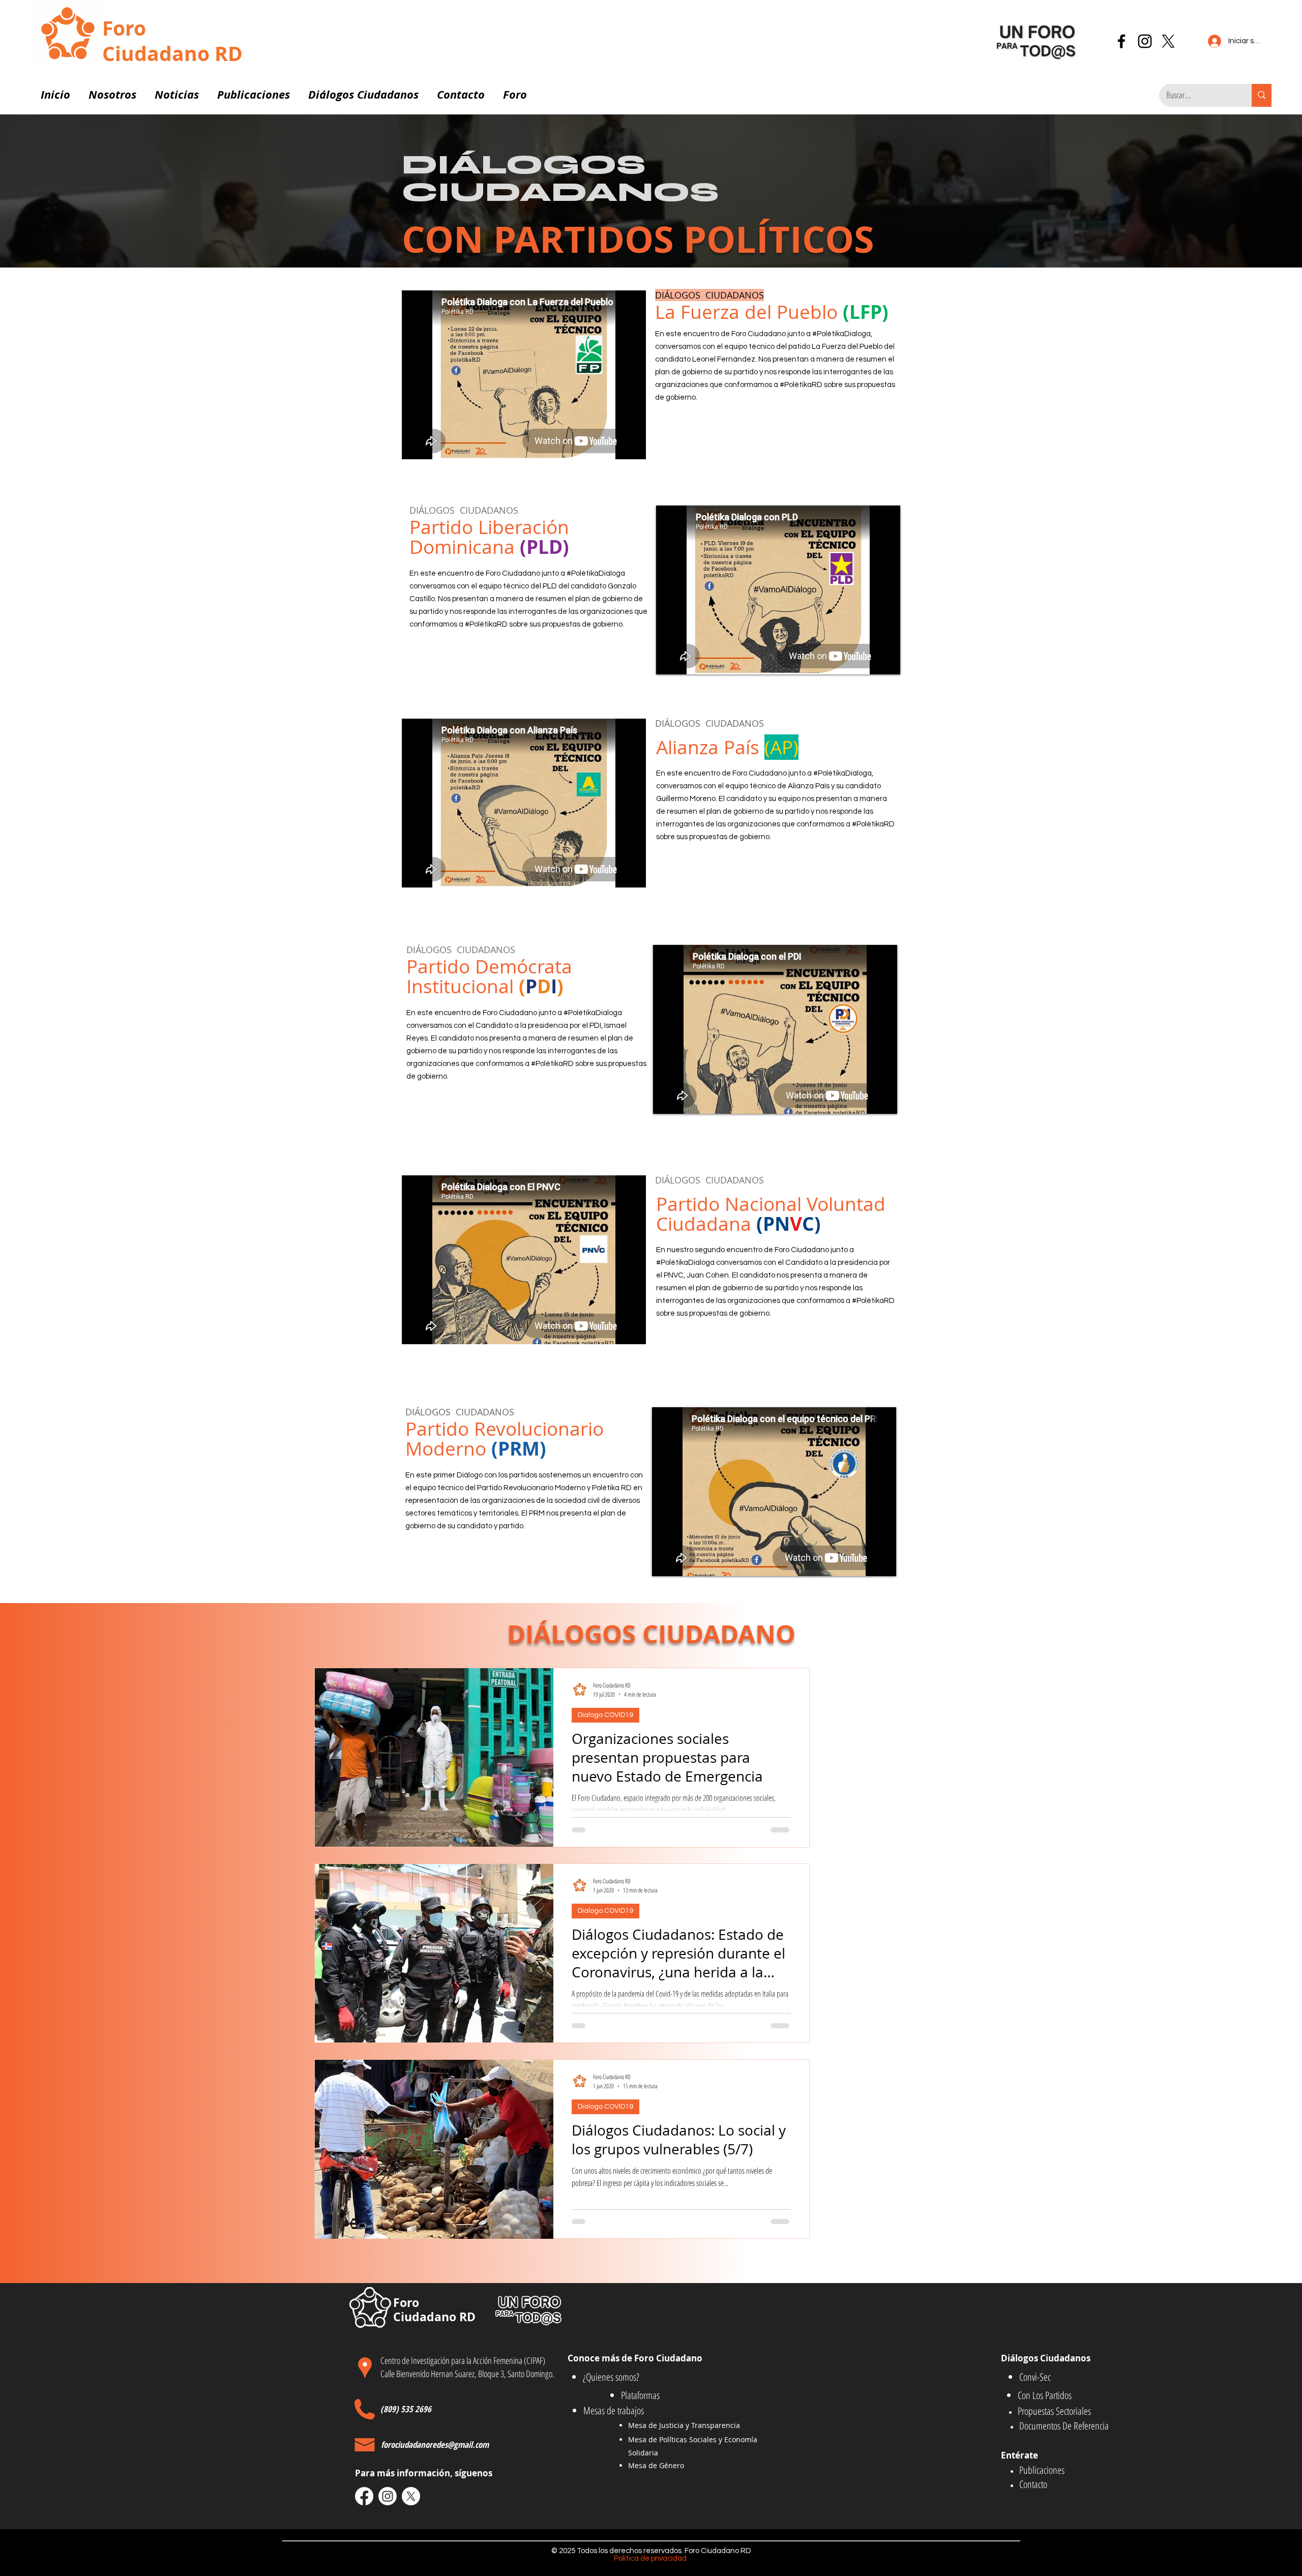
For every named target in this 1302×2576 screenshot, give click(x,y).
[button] (112, 90)
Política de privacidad (651, 2558)
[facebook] (1121, 41)
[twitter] (1168, 41)
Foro (124, 28)
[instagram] (1145, 41)
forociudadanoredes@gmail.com (435, 2445)
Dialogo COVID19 (605, 1715)
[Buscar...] (1262, 95)
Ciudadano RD (172, 53)
